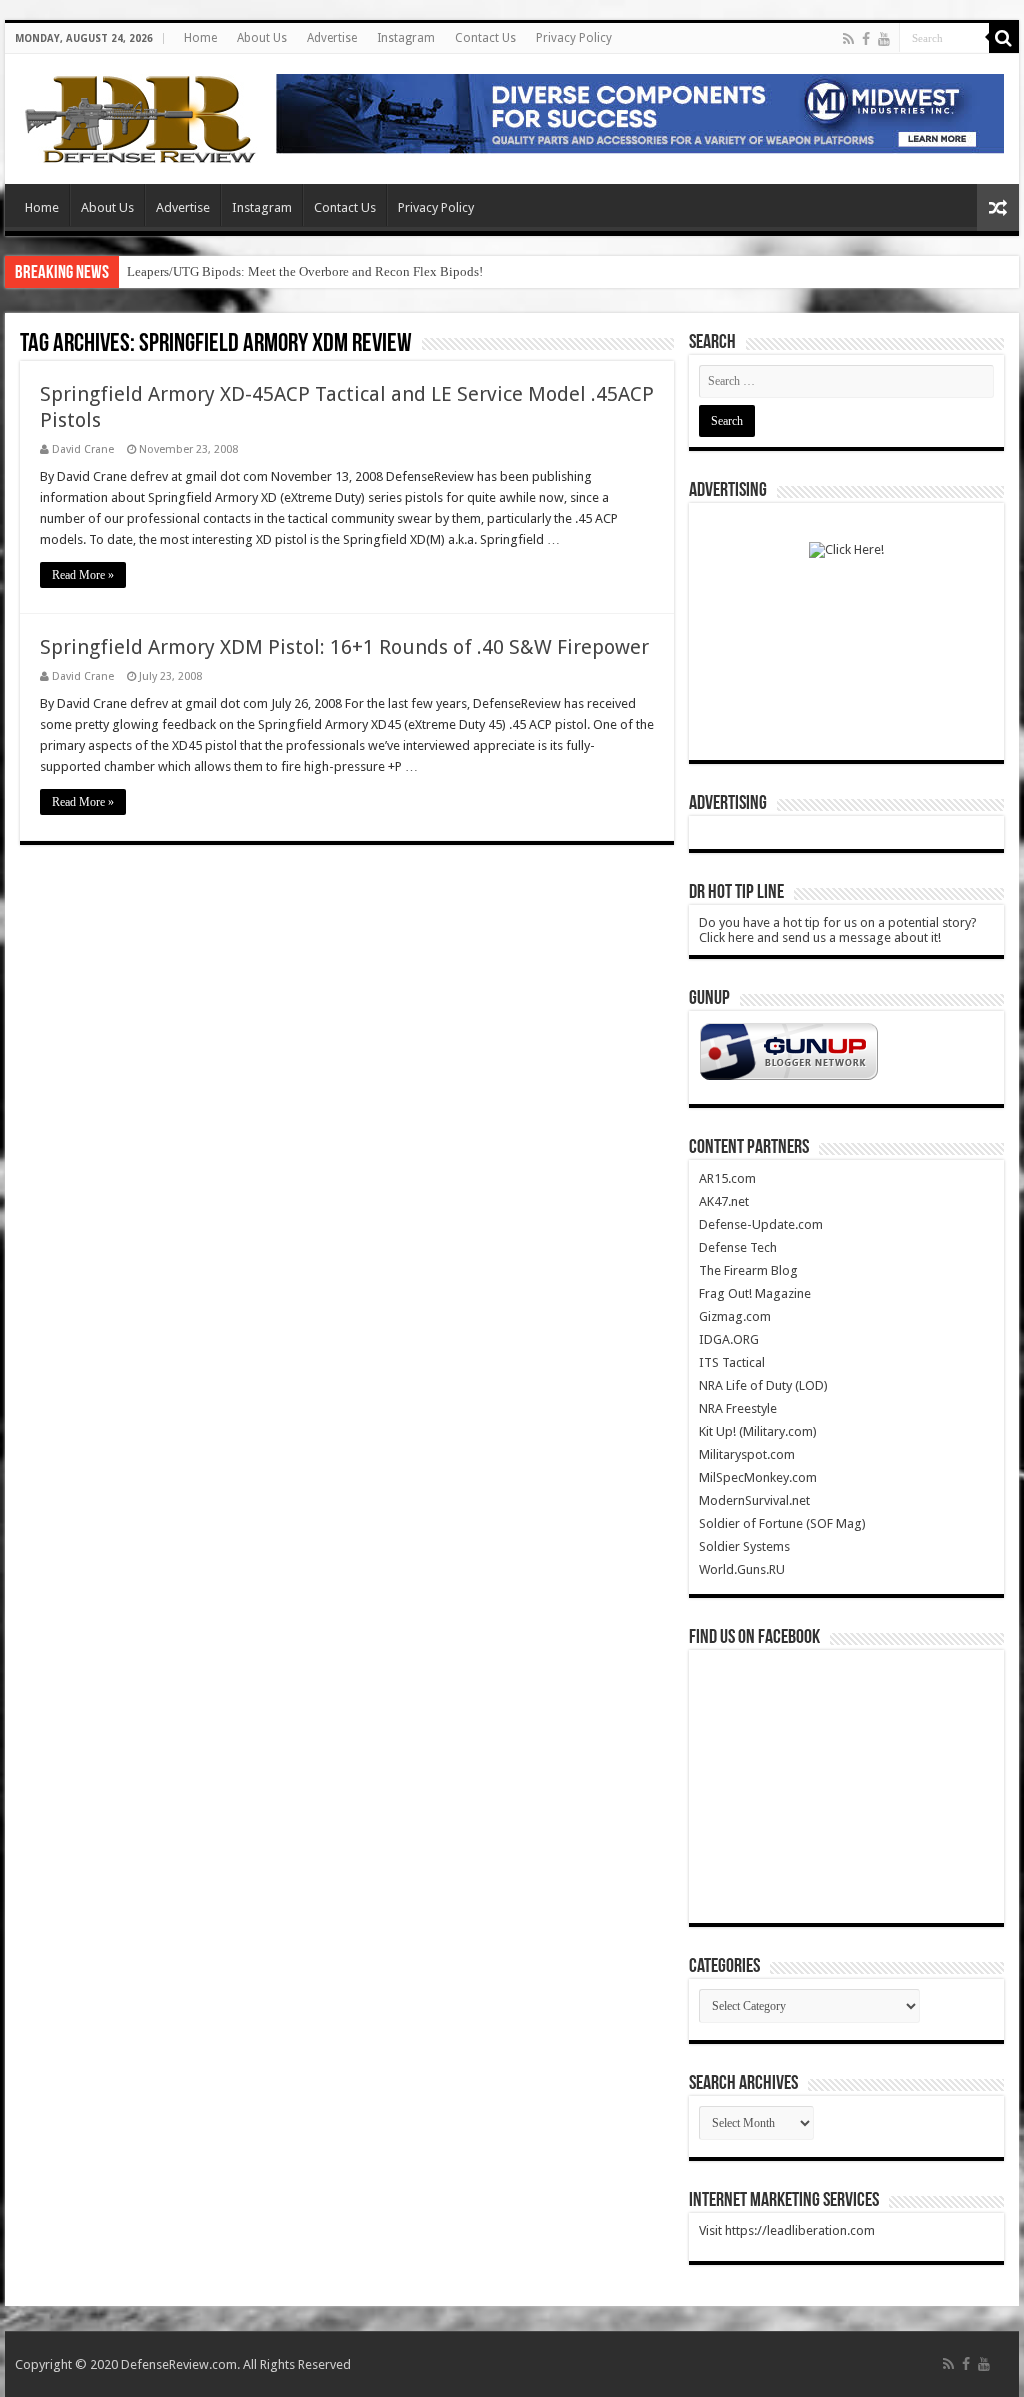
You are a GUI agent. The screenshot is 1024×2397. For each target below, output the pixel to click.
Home (200, 38)
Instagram (406, 38)
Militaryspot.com (747, 1454)
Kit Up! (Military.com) (758, 1431)
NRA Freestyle (738, 1408)
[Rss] (848, 39)
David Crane (83, 449)
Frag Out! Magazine (755, 1293)
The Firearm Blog (748, 1270)
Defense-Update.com (761, 1224)
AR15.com (727, 1178)
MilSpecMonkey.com (758, 1477)
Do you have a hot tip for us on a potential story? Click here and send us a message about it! (838, 930)
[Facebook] (866, 39)
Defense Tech (738, 1247)
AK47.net (724, 1201)
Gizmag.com (735, 1316)
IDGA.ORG (729, 1339)
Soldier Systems (744, 1546)
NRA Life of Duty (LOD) (763, 1385)
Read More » (83, 575)
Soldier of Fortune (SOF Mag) (782, 1523)
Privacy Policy (574, 38)
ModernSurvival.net (754, 1500)
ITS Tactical (732, 1362)
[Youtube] (884, 39)
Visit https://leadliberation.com (787, 2230)
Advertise (332, 38)
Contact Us (485, 38)
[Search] (1004, 38)
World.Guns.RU (742, 1569)
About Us (262, 38)
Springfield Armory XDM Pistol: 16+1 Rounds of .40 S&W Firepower (344, 647)
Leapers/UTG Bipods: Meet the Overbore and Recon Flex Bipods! (305, 271)
